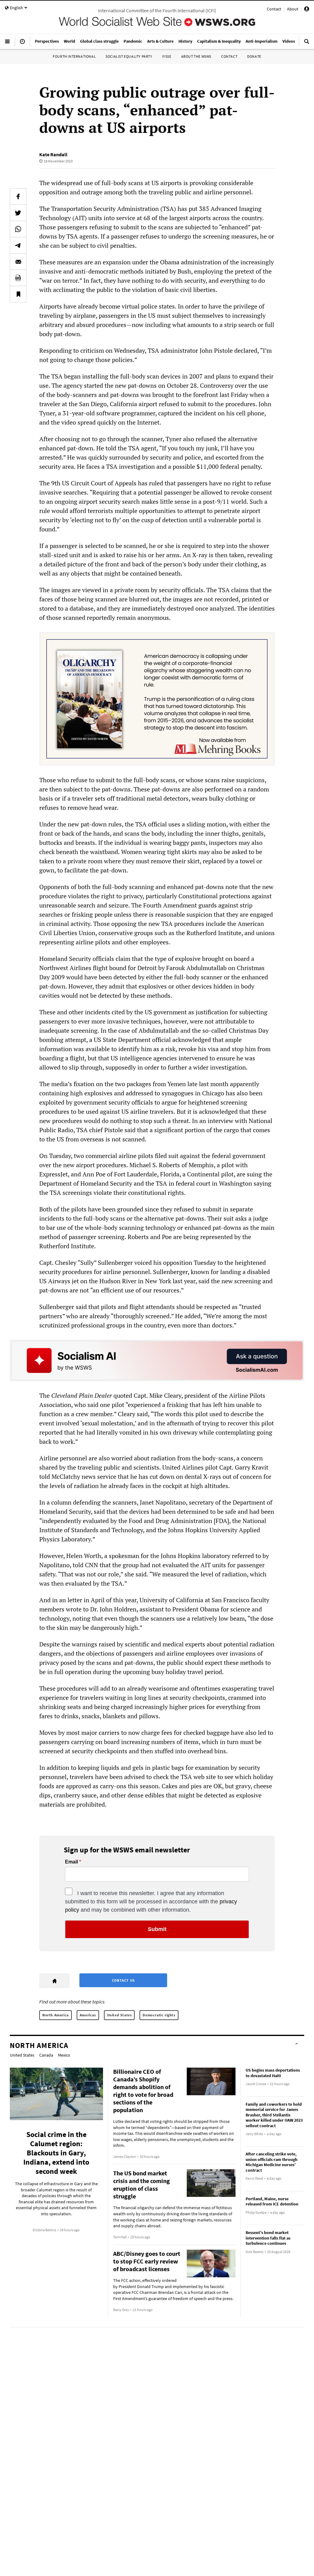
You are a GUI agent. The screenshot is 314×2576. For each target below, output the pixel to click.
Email (71, 1862)
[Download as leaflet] (18, 278)
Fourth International (74, 56)
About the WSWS (196, 56)
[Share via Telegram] (18, 245)
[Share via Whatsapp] (18, 229)
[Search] (307, 44)
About (293, 9)
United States (119, 2015)
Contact (274, 9)
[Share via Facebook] (18, 196)
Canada (46, 2055)
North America (56, 2015)
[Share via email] (18, 262)
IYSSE (167, 56)
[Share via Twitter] (18, 213)
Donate (254, 56)
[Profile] (307, 10)
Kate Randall (53, 154)
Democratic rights (159, 2015)
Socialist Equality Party (129, 56)
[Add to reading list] (18, 294)
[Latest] (22, 44)
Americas (88, 2015)
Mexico (64, 2055)
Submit (157, 1929)
